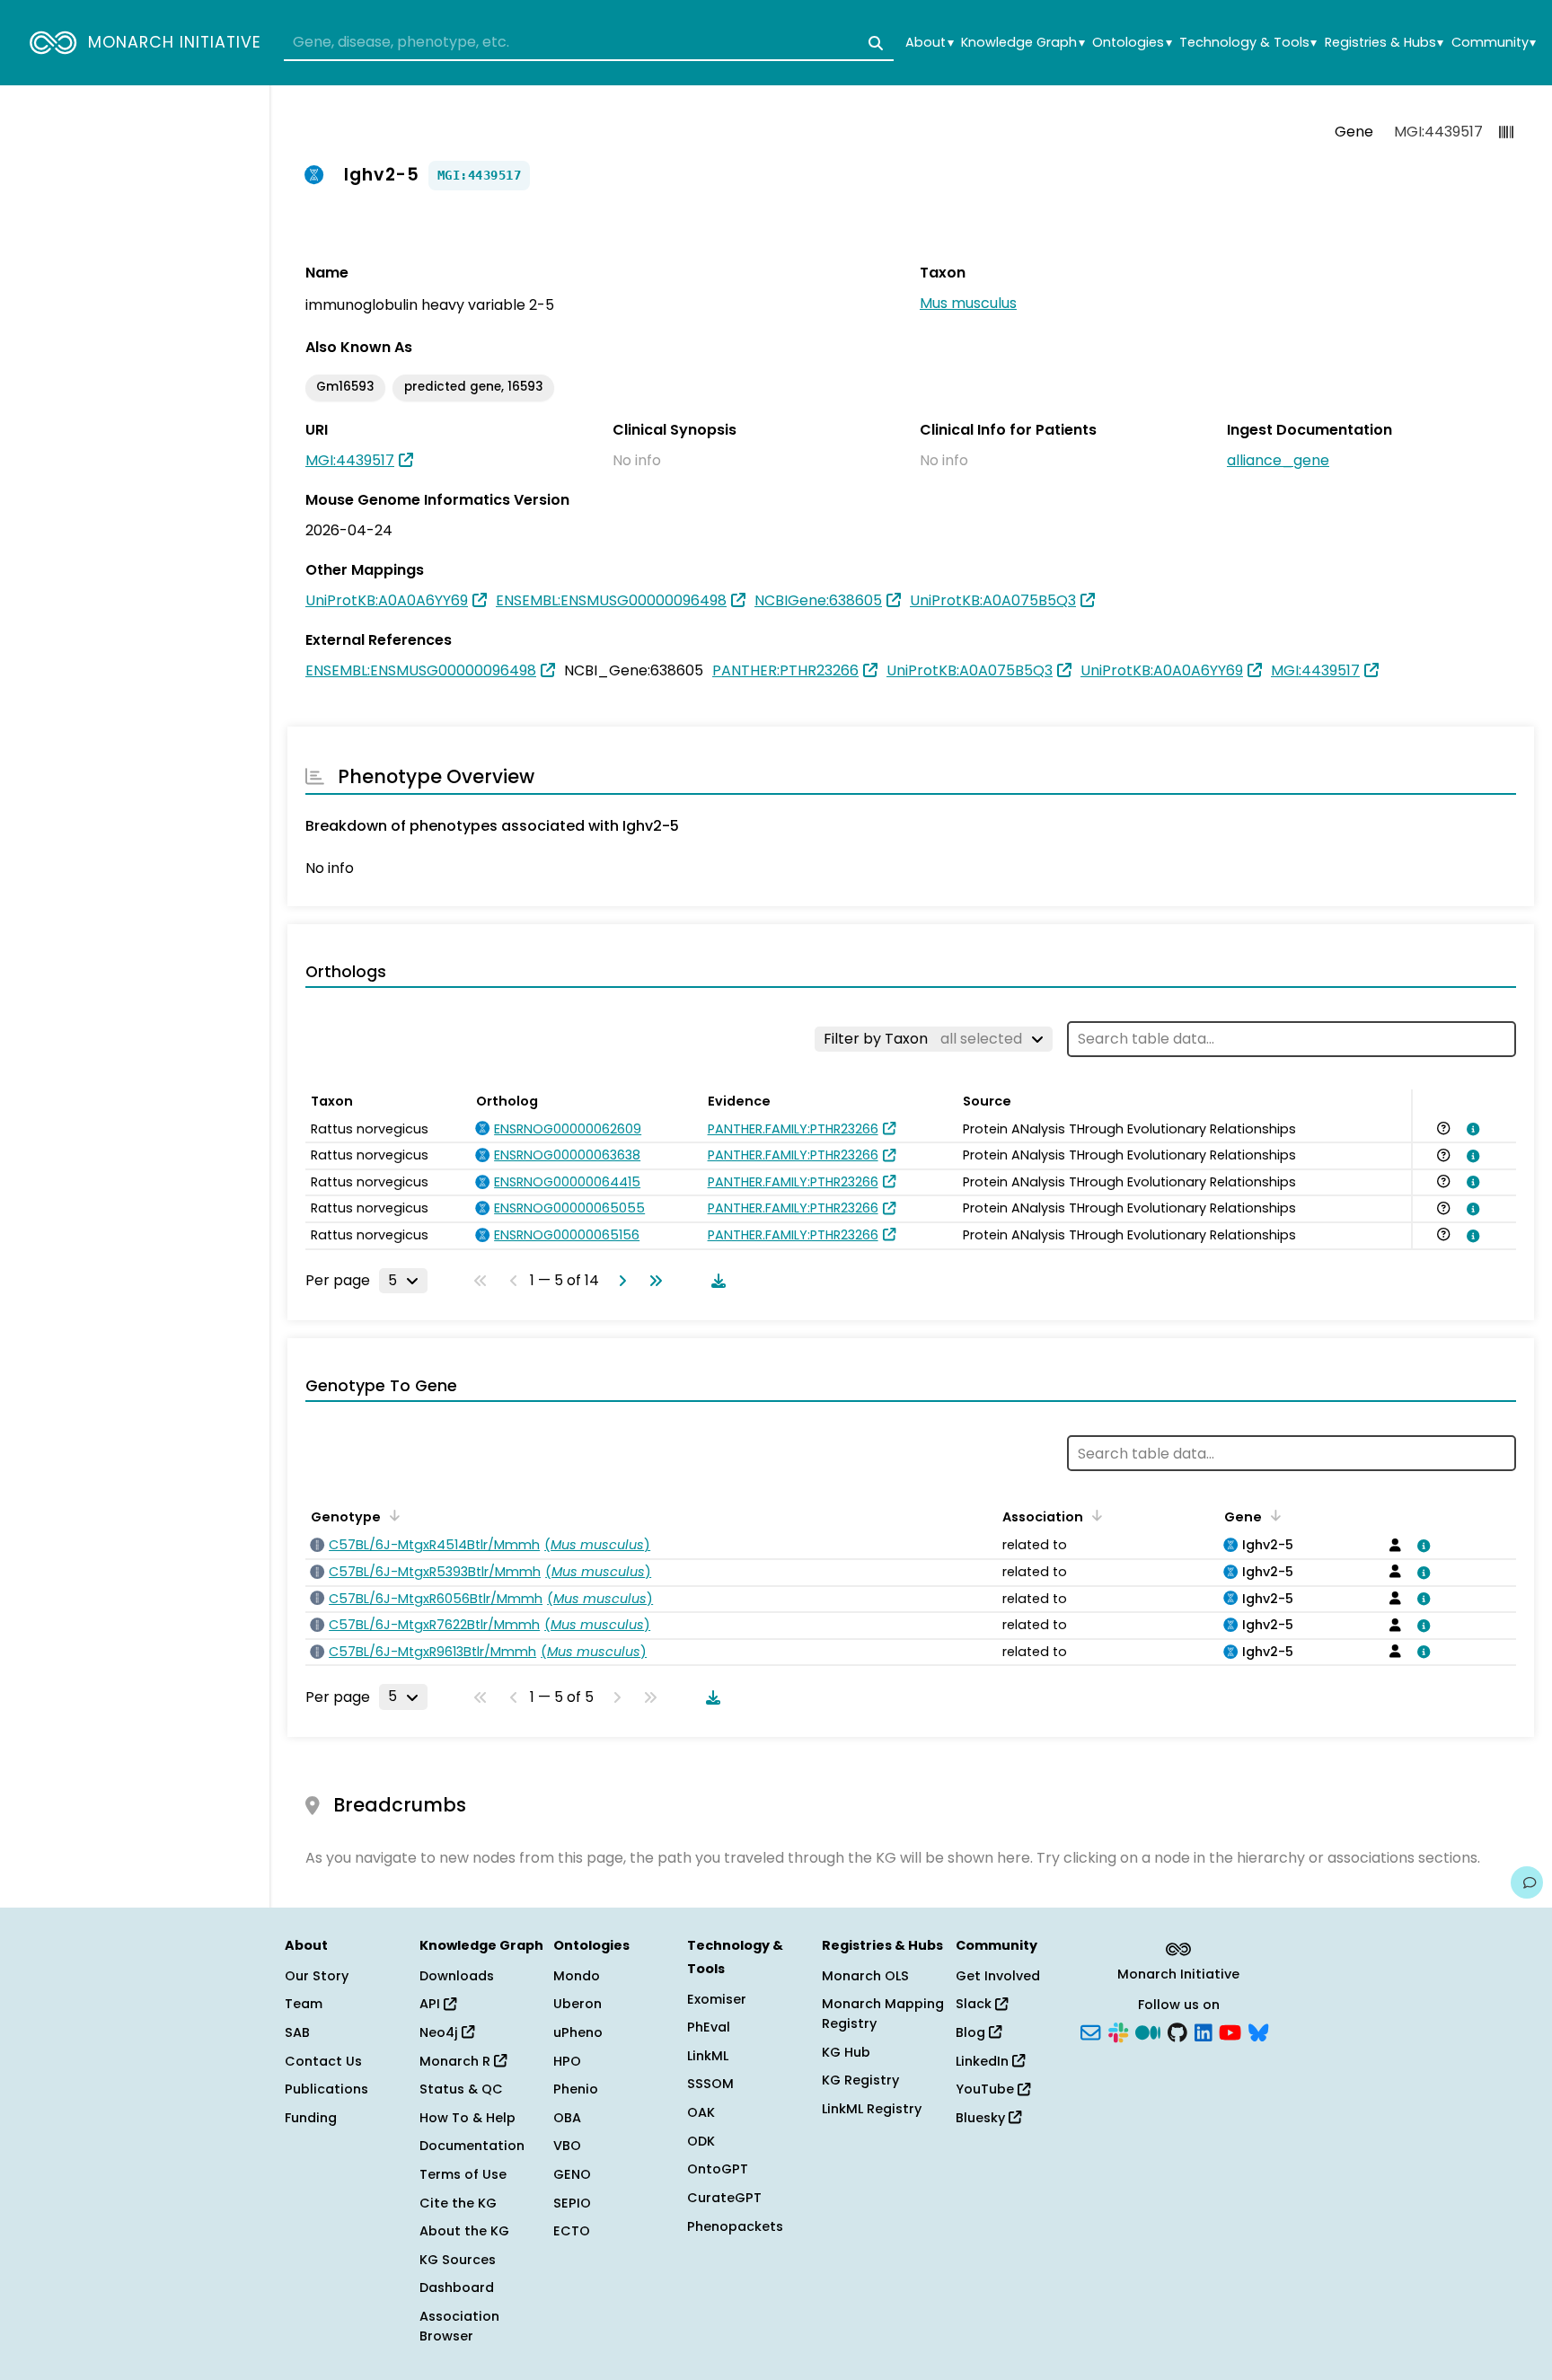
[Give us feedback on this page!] (1527, 1882)
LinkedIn (984, 2061)
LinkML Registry (872, 2109)
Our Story (317, 1976)
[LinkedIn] (1204, 2032)
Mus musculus (968, 303)
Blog (972, 2032)
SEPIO (572, 2203)
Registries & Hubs (1384, 43)
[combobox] (589, 43)
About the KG (464, 2231)
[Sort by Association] (1094, 1515)
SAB (297, 2032)
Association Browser (459, 2326)
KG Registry (860, 2080)
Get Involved (998, 1976)
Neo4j (441, 2032)
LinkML (708, 2056)
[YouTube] (1230, 2032)
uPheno (578, 2032)
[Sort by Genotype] (392, 1515)
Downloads (457, 1976)
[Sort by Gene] (1273, 1515)
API (432, 2004)
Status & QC (461, 2089)
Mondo (577, 1976)
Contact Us (323, 2061)
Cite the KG (458, 2203)
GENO (572, 2174)
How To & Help (467, 2118)
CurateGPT (724, 2198)
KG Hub (846, 2052)
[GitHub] (1177, 2032)
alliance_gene (1278, 460)
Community (1494, 43)
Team (304, 2004)
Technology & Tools (1248, 43)
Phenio (576, 2089)
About (929, 43)
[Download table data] (715, 1281)
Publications (326, 2089)
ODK (701, 2141)
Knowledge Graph (1023, 43)
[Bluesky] (1258, 2032)
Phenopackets (735, 2226)
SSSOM (710, 2084)
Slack (975, 2004)
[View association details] (1469, 1129)
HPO (567, 2061)
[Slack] (1118, 2032)
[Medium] (1148, 2032)
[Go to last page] (652, 1281)
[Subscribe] (1090, 2032)
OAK (701, 2112)
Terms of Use (463, 2174)
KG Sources (458, 2260)
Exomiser (717, 1999)
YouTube (987, 2089)
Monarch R (457, 2061)
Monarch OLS (865, 1976)
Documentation (472, 2146)
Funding (311, 2118)
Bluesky (982, 2118)
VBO (567, 2146)
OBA (567, 2118)
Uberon (578, 2004)
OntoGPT (718, 2169)
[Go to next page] (619, 1281)
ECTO (572, 2231)
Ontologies (1132, 43)
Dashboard (457, 2287)
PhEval (709, 2027)
